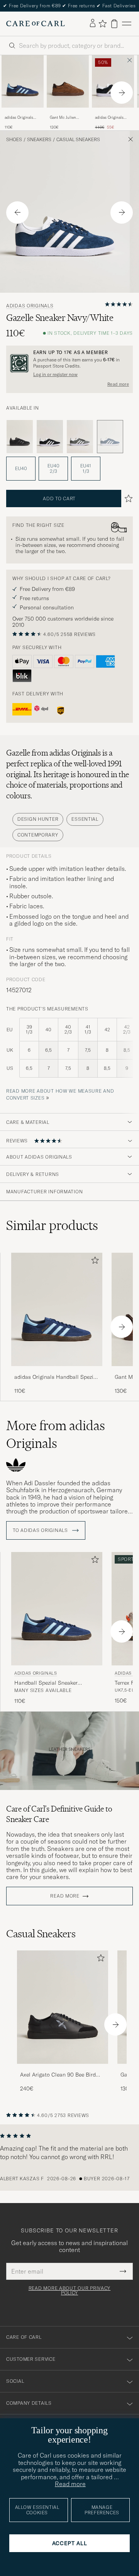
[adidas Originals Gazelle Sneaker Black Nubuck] (113, 113)
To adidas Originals (41, 1530)
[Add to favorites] (93, 1262)
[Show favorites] (103, 24)
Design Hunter (38, 819)
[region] (69, 2158)
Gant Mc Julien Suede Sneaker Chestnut (63, 118)
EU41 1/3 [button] (86, 468)
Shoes (14, 140)
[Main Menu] (127, 24)
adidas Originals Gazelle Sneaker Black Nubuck (109, 118)
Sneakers (39, 140)
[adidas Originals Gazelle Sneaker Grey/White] (80, 437)
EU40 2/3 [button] (53, 468)
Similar (52, 1225)
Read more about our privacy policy (69, 2291)
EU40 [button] (21, 468)
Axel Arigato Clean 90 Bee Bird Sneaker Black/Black (58, 2075)
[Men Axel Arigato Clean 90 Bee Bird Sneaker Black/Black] (63, 2007)
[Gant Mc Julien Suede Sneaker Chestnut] (68, 113)
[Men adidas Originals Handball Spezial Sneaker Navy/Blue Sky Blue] (23, 81)
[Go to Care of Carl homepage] (36, 24)
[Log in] (93, 24)
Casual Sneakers (78, 140)
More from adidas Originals (56, 1434)
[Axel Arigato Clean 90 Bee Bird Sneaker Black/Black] (63, 2069)
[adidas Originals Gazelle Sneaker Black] (20, 437)
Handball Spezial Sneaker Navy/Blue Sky (46, 1683)
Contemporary (38, 835)
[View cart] (114, 24)
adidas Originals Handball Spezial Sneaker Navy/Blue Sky (21, 118)
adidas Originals (30, 306)
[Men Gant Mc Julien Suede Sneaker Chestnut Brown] (68, 81)
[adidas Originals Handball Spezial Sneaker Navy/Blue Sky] (23, 113)
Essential (85, 819)
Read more (118, 384)
